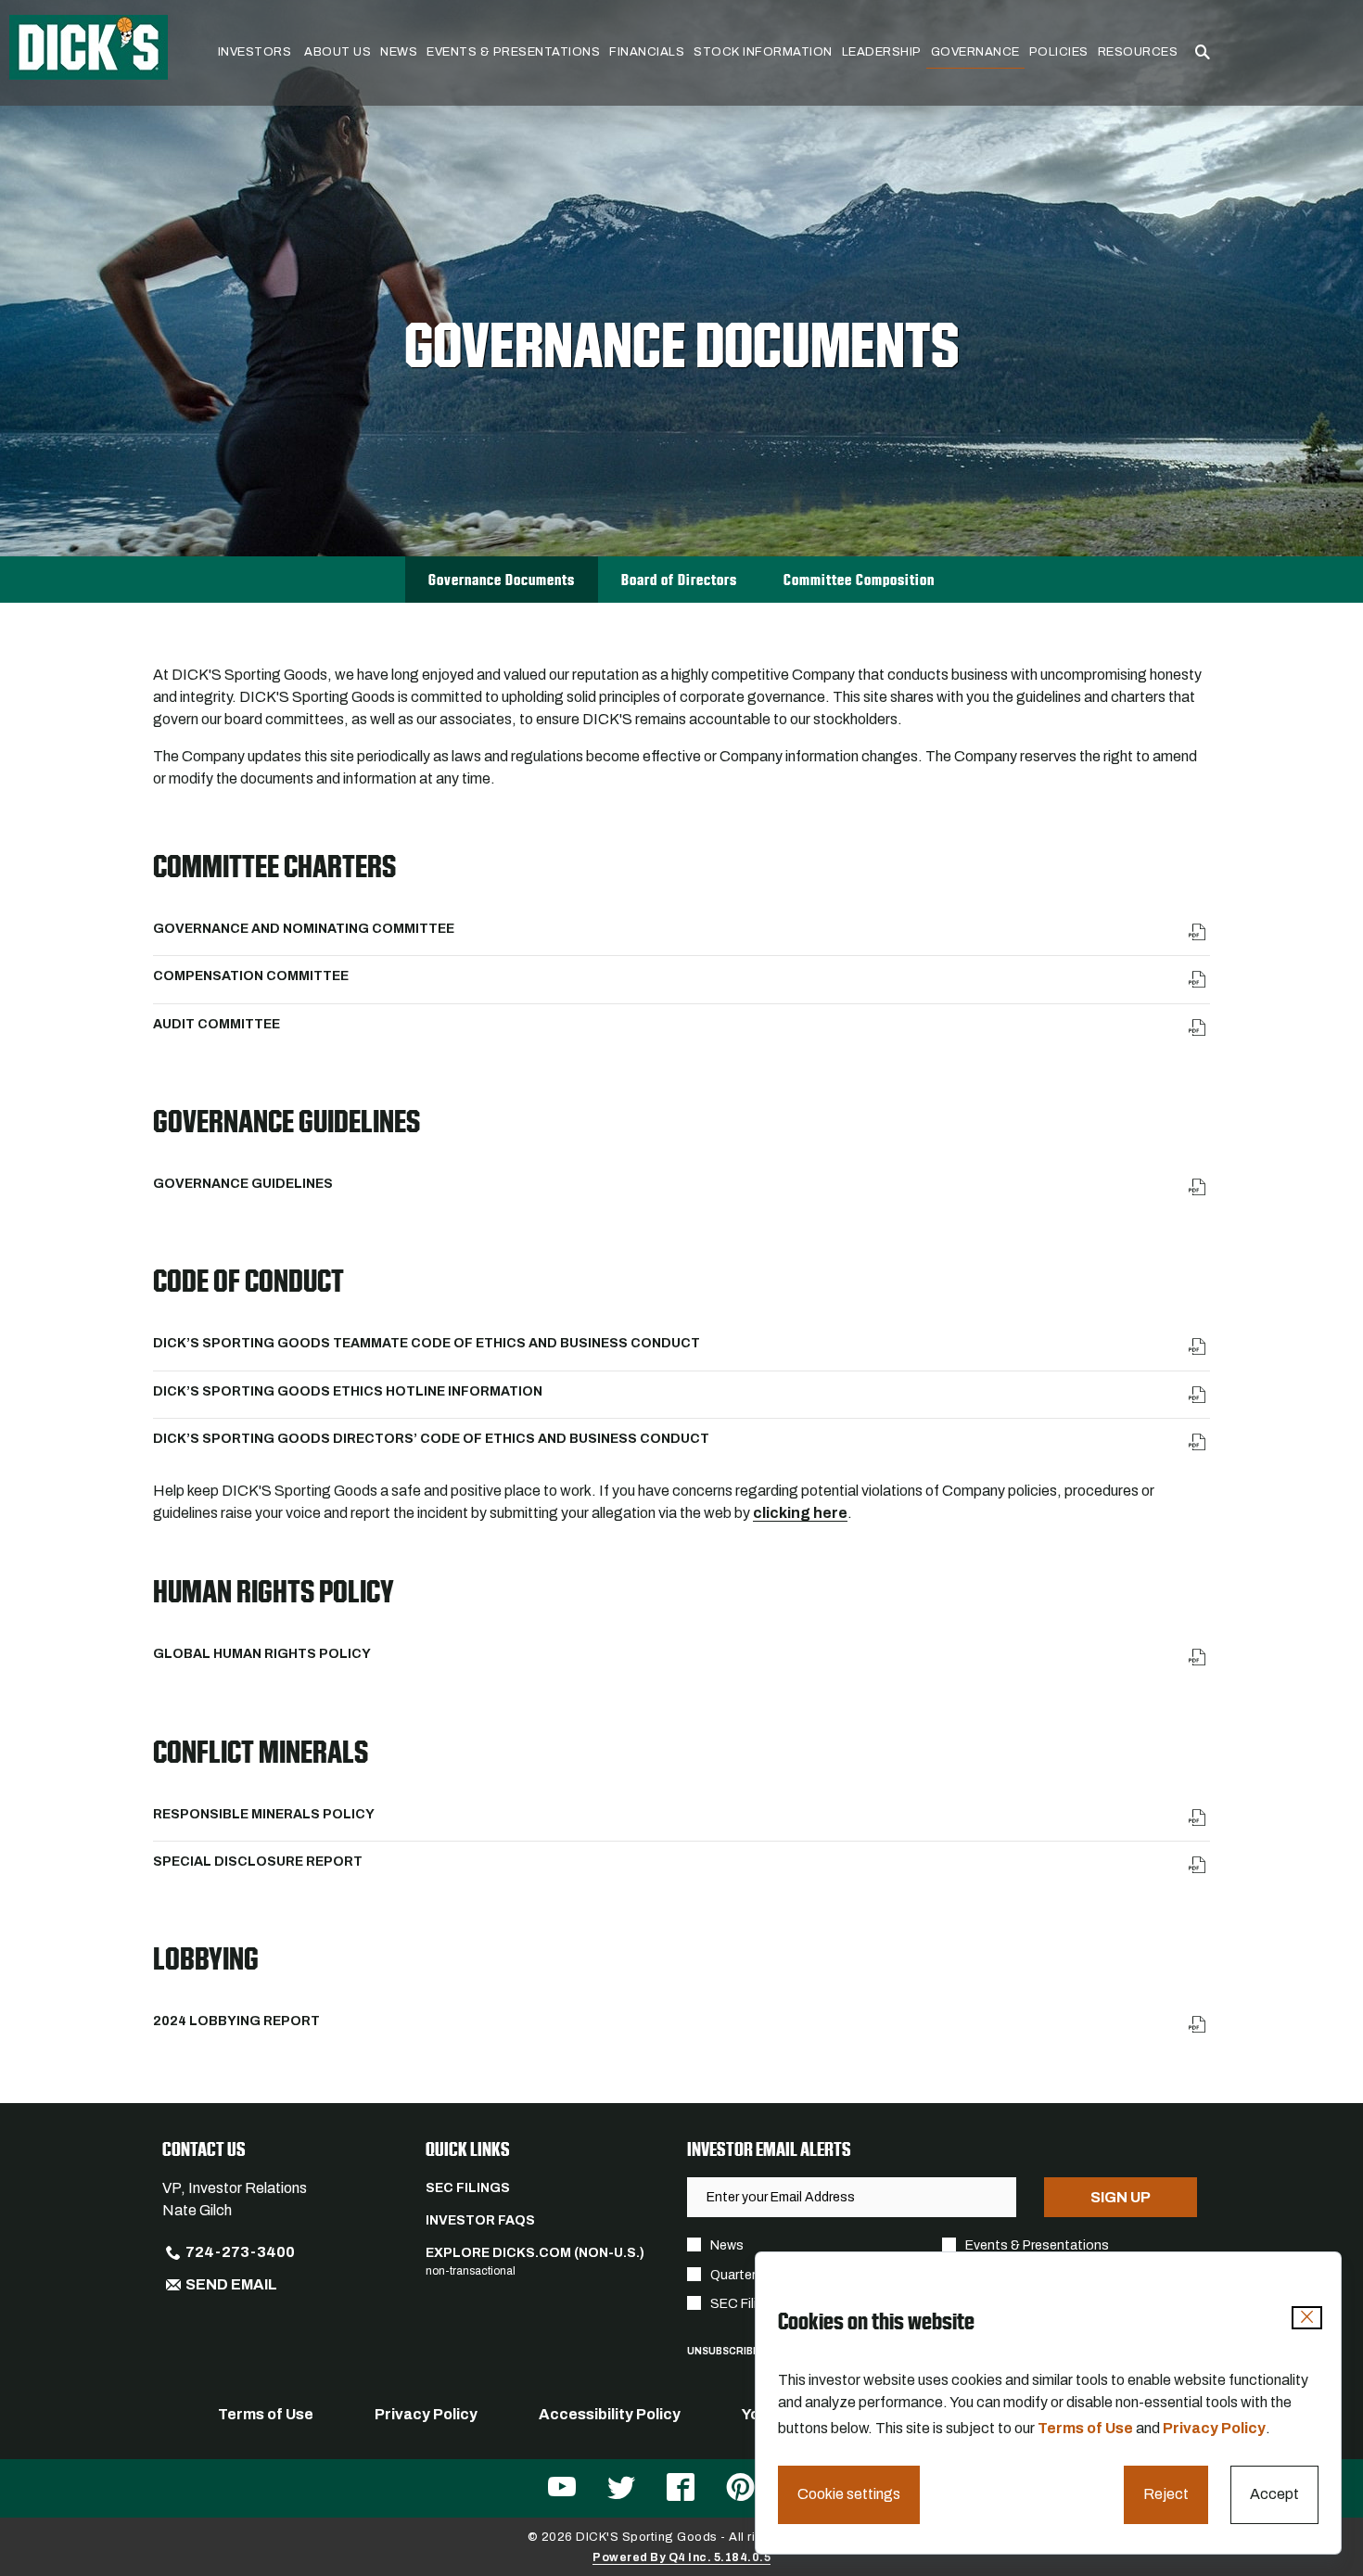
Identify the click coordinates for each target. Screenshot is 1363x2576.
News (727, 2245)
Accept (1274, 2494)
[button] (1203, 53)
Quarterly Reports (764, 2275)
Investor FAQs (480, 2220)
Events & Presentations (1037, 2245)
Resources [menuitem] (1138, 52)
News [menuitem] (399, 52)
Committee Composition (859, 580)
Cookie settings (849, 2494)
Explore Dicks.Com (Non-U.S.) (535, 2253)
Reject (1166, 2494)
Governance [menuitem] (975, 52)
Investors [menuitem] (255, 52)
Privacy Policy (1214, 2428)
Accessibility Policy (610, 2414)
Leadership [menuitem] (882, 52)
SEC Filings (468, 2188)
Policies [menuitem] (1059, 52)
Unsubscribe (723, 2351)
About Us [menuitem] (338, 52)
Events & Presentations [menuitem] (513, 52)
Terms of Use (1085, 2428)
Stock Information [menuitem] (763, 52)
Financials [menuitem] (647, 52)
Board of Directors (679, 580)
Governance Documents (502, 580)
